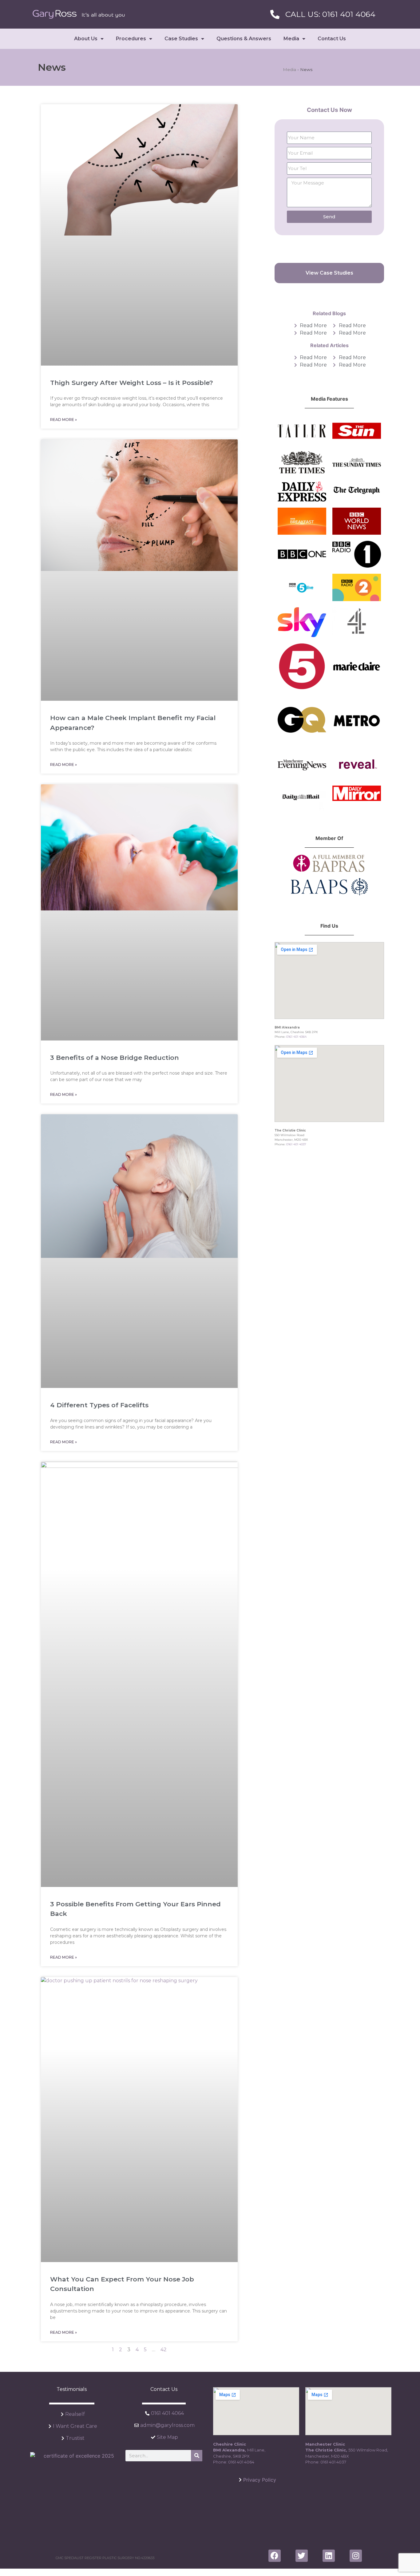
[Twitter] (302, 2556)
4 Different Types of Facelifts (99, 1405)
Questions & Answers (244, 39)
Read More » (63, 420)
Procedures (131, 39)
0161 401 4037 (296, 1144)
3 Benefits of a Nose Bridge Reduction (115, 1058)
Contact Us (332, 39)
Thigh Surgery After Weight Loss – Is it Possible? (132, 383)
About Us (86, 39)
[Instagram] (356, 2556)
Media (291, 39)
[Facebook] (275, 2556)
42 (164, 2350)
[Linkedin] (329, 2556)
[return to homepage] (79, 14)
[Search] (197, 2456)
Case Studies (181, 39)
